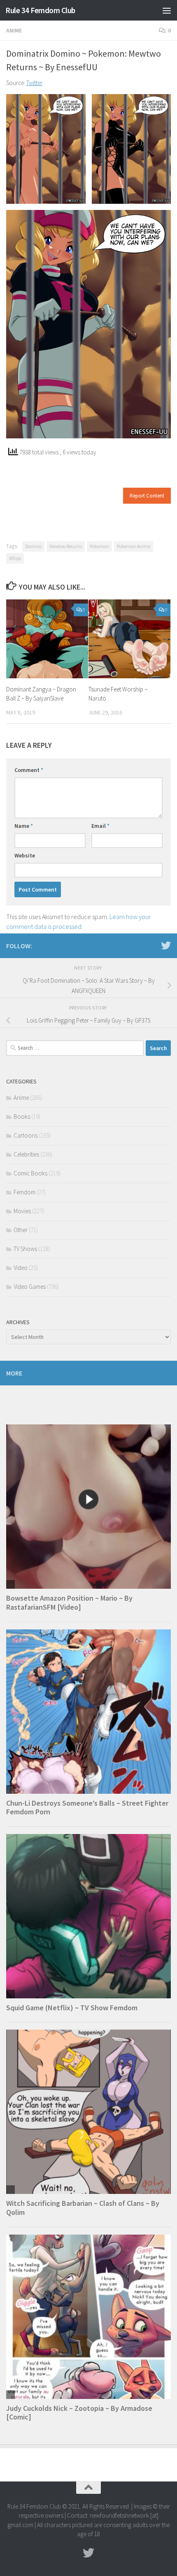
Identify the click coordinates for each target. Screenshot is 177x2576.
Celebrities (26, 1154)
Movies (22, 1211)
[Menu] (167, 10)
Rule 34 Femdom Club (40, 10)
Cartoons (26, 1135)
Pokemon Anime (134, 546)
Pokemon (99, 546)
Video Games (30, 1287)
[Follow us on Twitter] (166, 945)
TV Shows (25, 1249)
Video (21, 1268)
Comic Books (30, 1173)
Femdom (24, 1192)
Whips (15, 558)
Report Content (147, 496)
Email (100, 826)
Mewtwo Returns (66, 546)
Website (25, 855)
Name (24, 826)
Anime (14, 30)
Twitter (34, 83)
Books (22, 1116)
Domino (33, 546)
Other (21, 1230)
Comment (29, 770)
